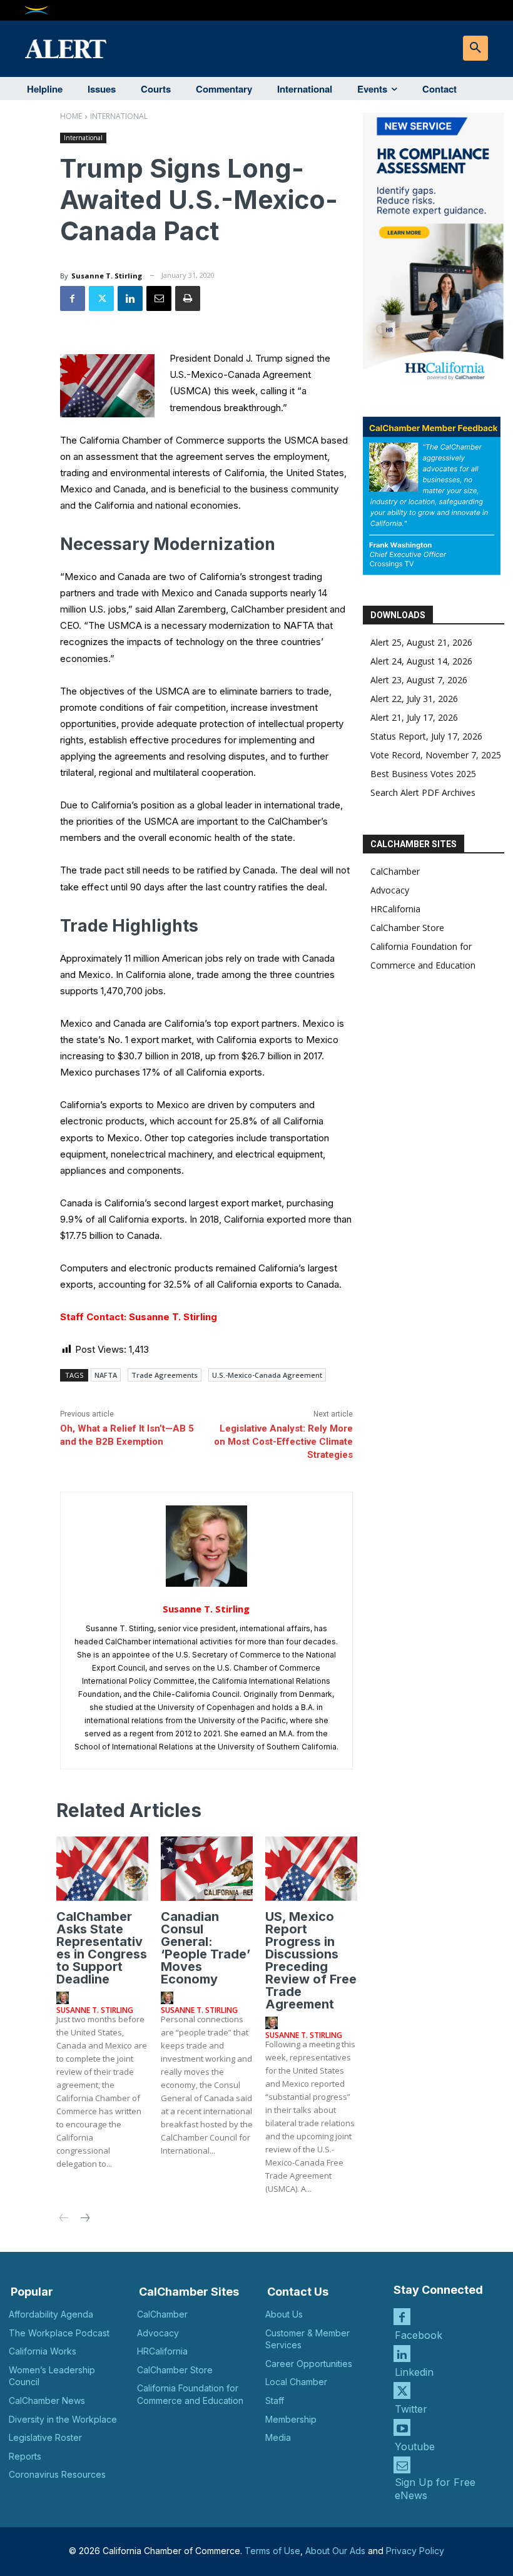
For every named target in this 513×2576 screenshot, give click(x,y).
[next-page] (84, 2219)
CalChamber (395, 871)
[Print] (188, 298)
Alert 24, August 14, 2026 (421, 661)
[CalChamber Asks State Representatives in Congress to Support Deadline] (102, 1869)
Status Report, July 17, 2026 (426, 736)
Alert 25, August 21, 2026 (421, 642)
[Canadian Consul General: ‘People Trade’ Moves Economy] (207, 1869)
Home (71, 116)
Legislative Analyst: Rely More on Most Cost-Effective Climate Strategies (283, 1442)
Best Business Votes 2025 (423, 774)
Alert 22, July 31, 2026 (414, 699)
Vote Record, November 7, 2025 (436, 755)
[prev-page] (64, 2219)
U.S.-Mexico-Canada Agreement (267, 1375)
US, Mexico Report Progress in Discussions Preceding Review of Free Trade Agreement (311, 1960)
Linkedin (414, 2372)
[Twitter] (101, 298)
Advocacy (390, 890)
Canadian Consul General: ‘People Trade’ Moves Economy (206, 1948)
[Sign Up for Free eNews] (402, 2465)
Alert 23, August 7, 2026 (419, 680)
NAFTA (106, 1375)
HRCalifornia (395, 909)
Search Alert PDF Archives (423, 792)
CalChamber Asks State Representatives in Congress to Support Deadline (102, 1948)
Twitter (411, 2409)
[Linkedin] (130, 298)
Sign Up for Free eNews (435, 2489)
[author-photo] (64, 1998)
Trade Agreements (165, 1375)
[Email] (159, 298)
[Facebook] (73, 298)
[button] (475, 48)
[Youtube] (402, 2427)
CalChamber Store (407, 928)
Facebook (419, 2335)
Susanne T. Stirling (107, 276)
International (119, 116)
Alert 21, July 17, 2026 (414, 717)
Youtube (415, 2446)
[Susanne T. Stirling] (206, 1546)
